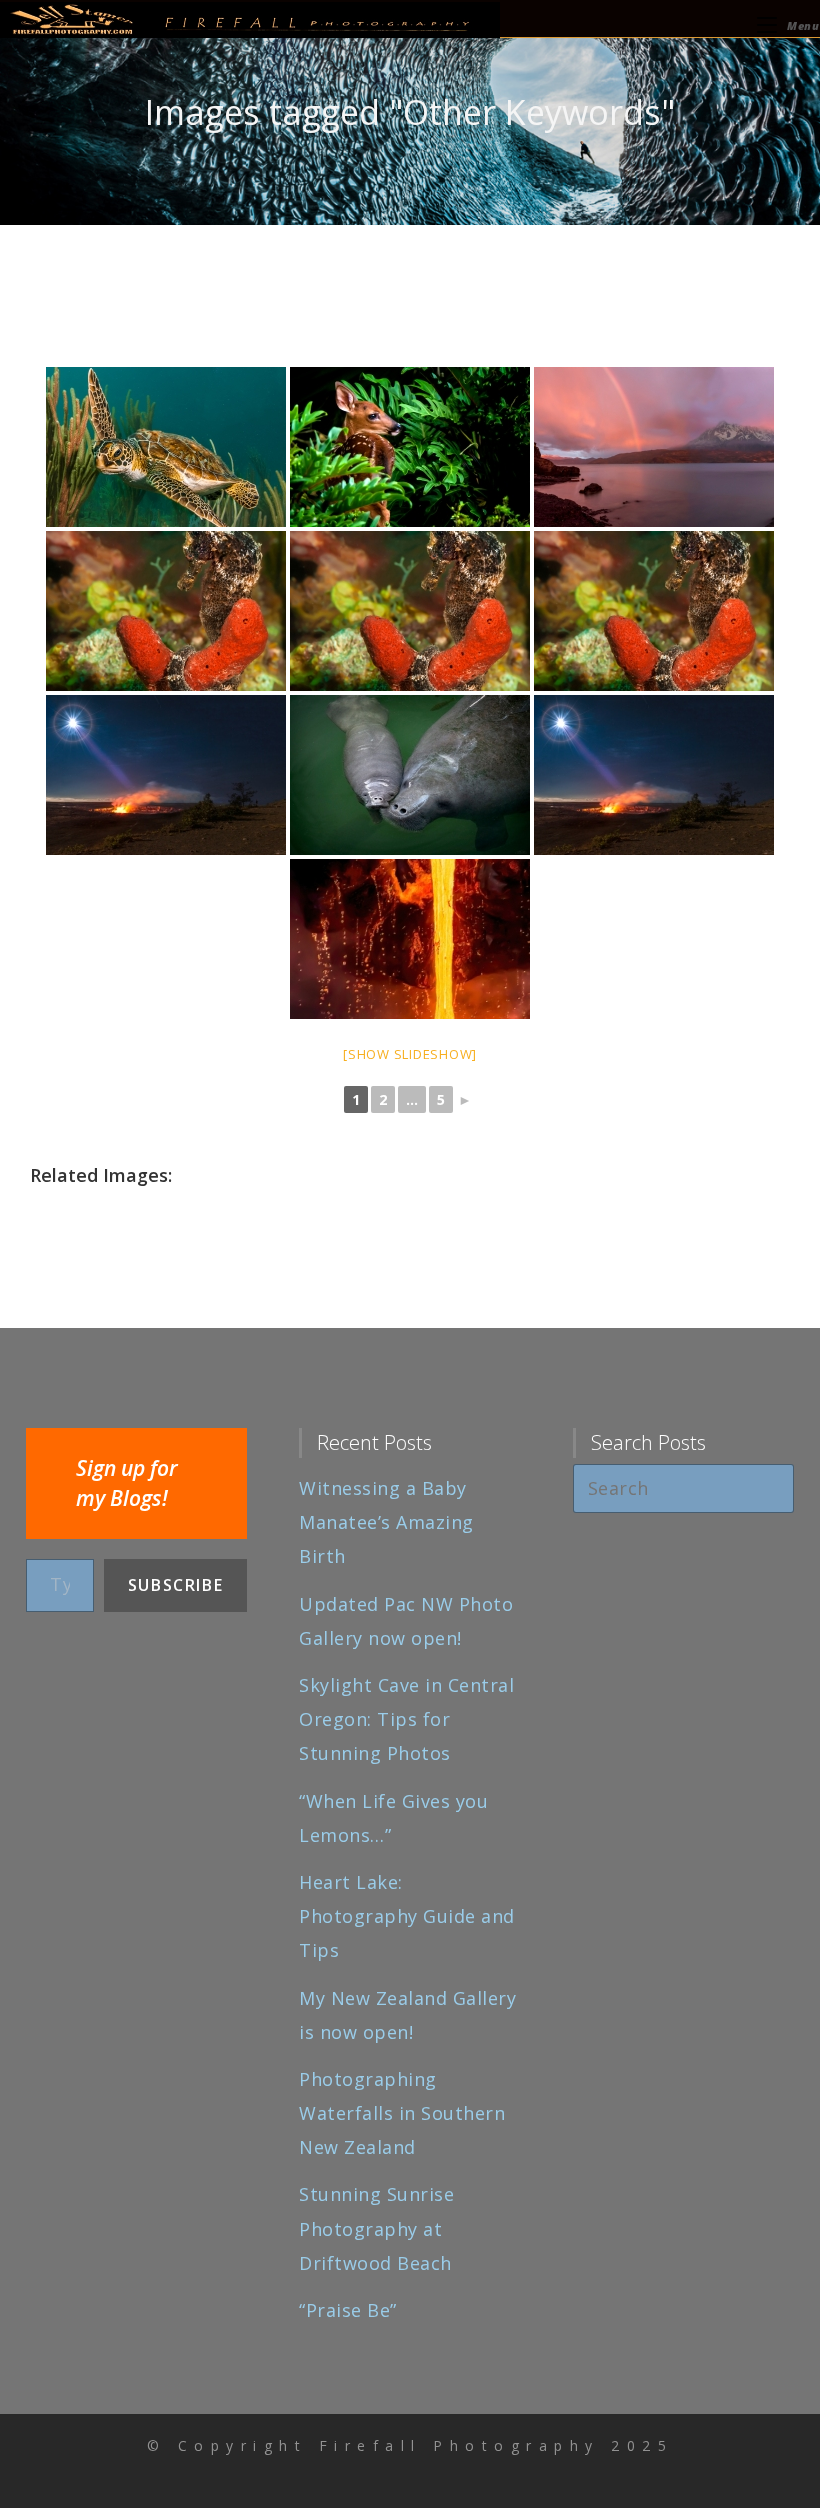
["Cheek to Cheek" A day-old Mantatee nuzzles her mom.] (410, 775)
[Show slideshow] (410, 1054)
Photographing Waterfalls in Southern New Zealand (402, 2113)
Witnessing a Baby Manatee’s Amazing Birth (386, 1522)
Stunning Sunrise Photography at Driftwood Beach (376, 2228)
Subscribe (175, 1585)
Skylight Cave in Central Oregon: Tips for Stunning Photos (406, 1719)
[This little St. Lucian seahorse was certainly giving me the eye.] (166, 611)
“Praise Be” (348, 2310)
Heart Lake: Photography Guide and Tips (407, 1916)
